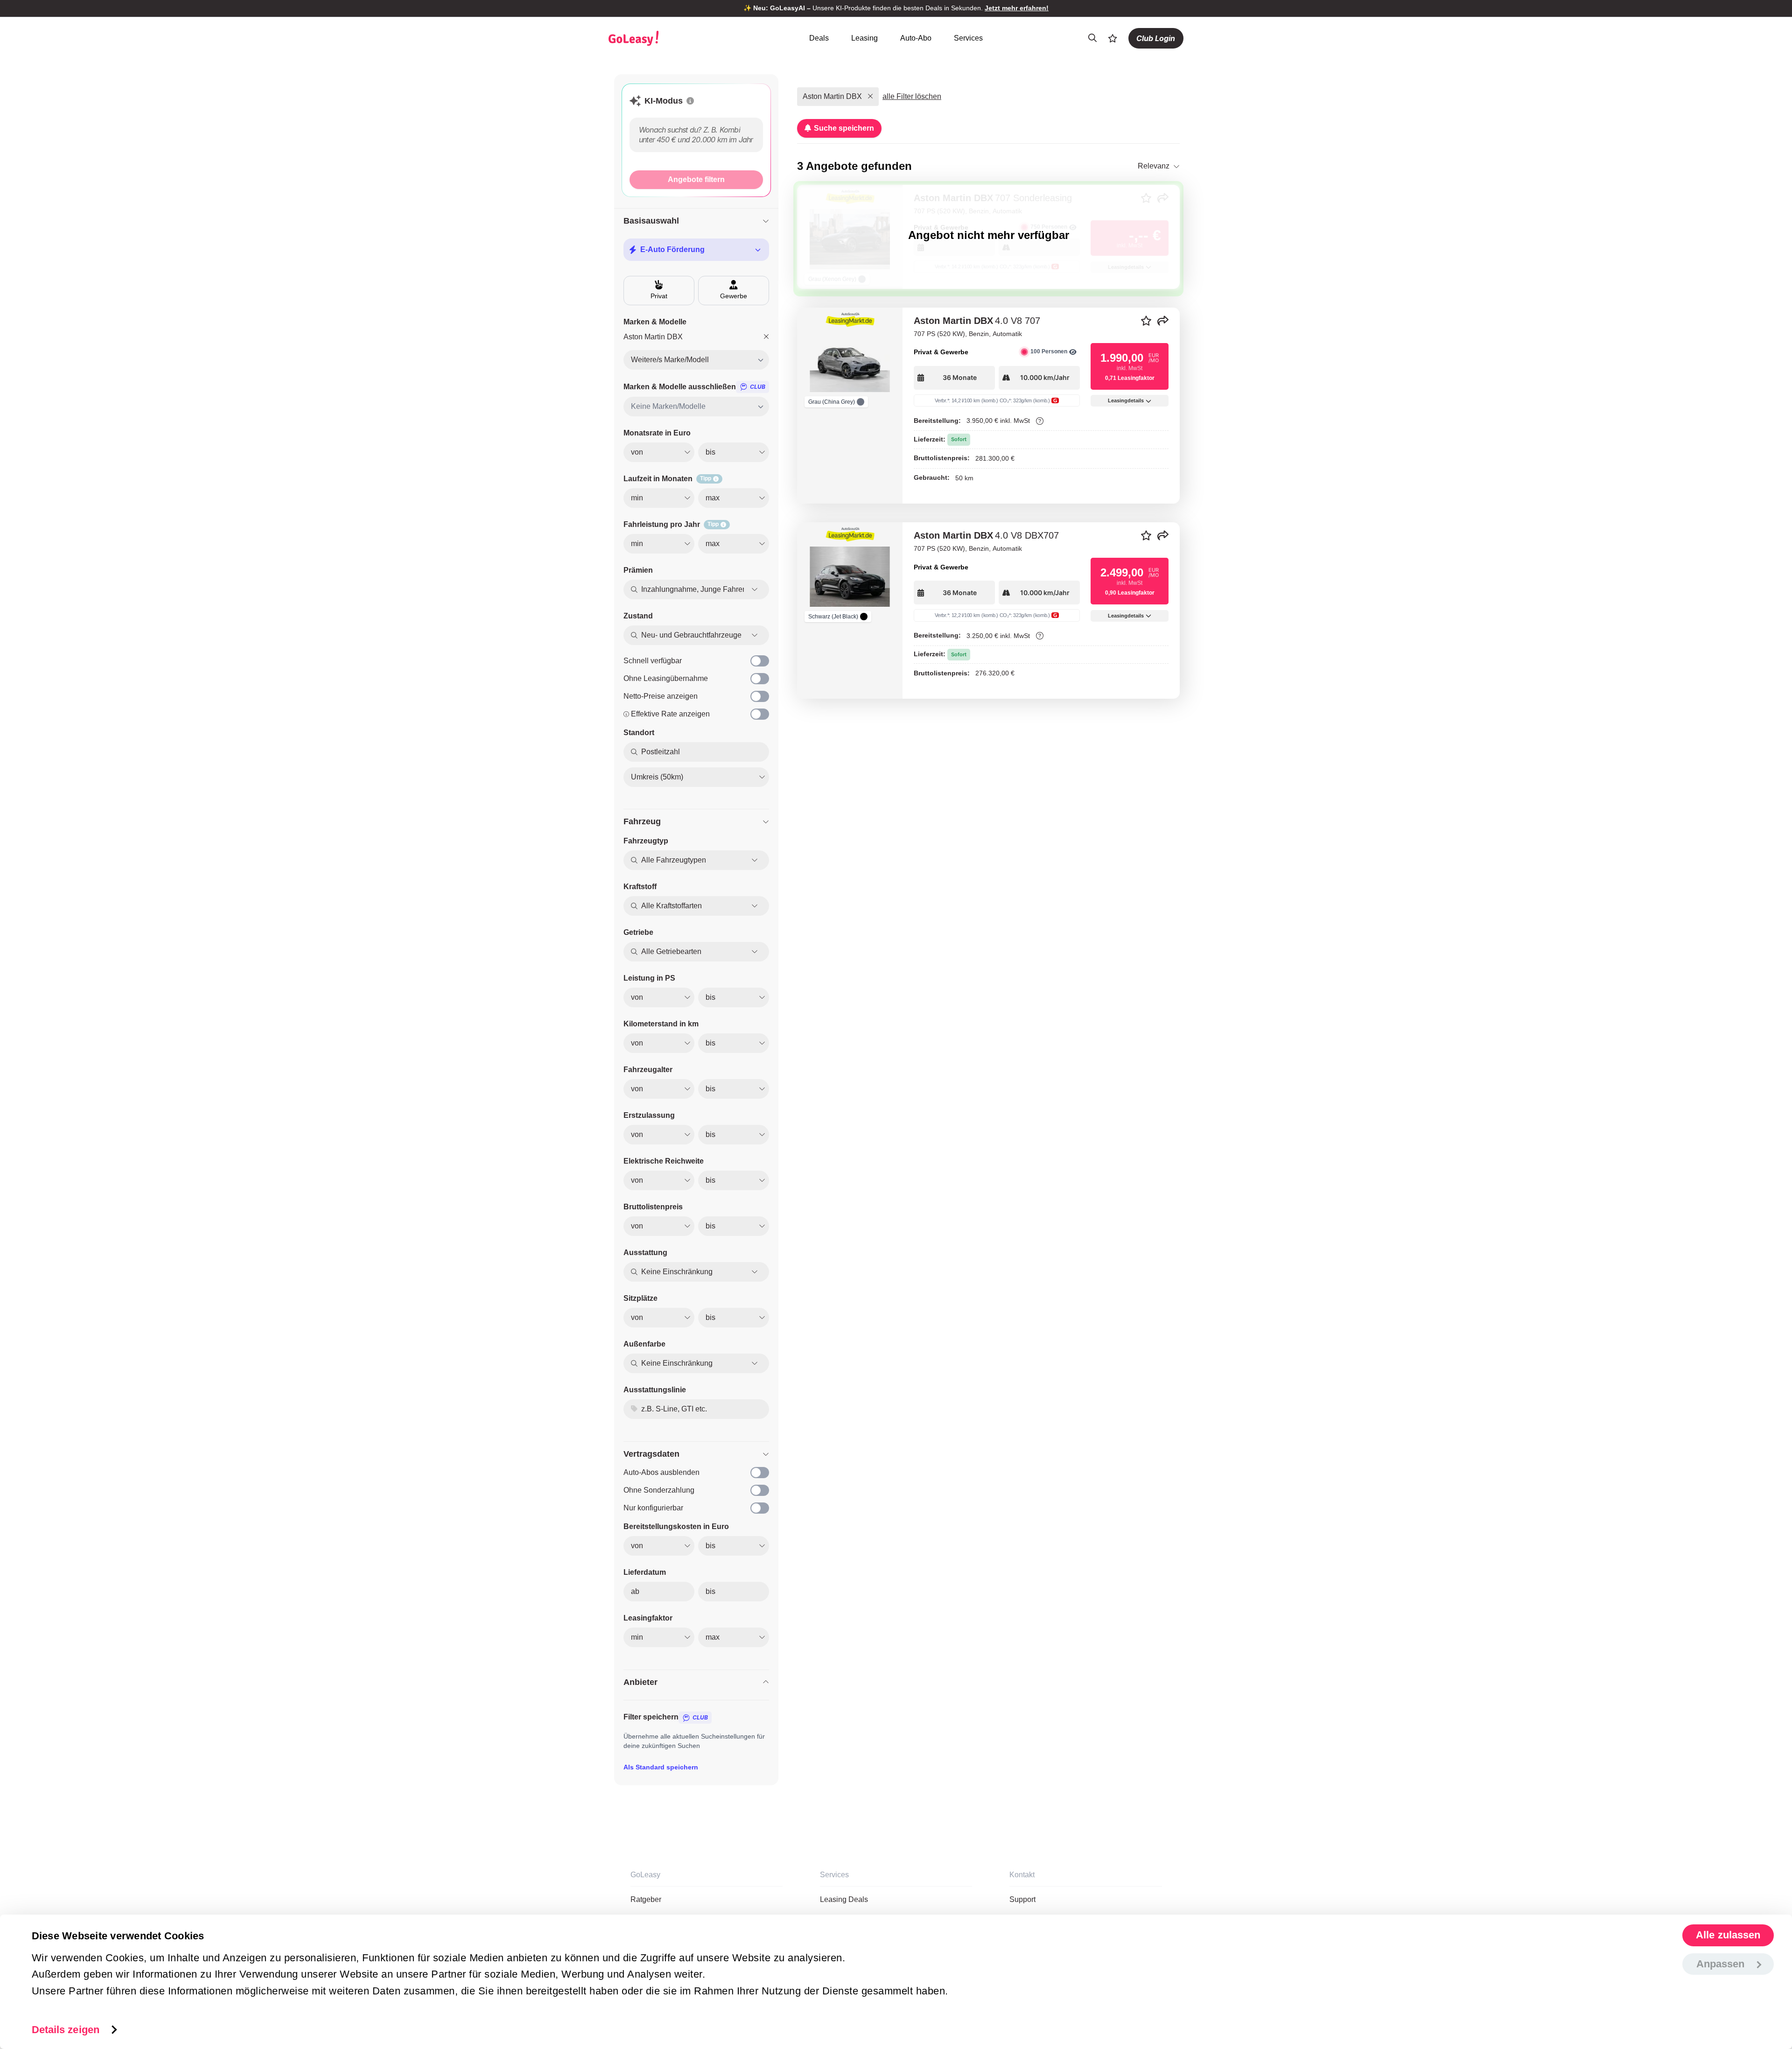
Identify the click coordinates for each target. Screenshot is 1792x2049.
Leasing (864, 38)
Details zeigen (66, 2029)
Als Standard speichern (661, 1767)
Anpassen (1721, 1964)
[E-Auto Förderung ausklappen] (758, 250)
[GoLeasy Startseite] (666, 38)
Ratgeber (646, 1899)
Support (1022, 1899)
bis (710, 1591)
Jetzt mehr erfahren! (1017, 8)
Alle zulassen (1728, 1935)
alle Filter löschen (912, 96)
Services (968, 38)
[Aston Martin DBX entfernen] (766, 337)
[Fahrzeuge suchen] (1092, 38)
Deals (819, 38)
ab (635, 1591)
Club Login (1156, 38)
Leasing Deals (844, 1899)
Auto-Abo (916, 38)
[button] (690, 101)
